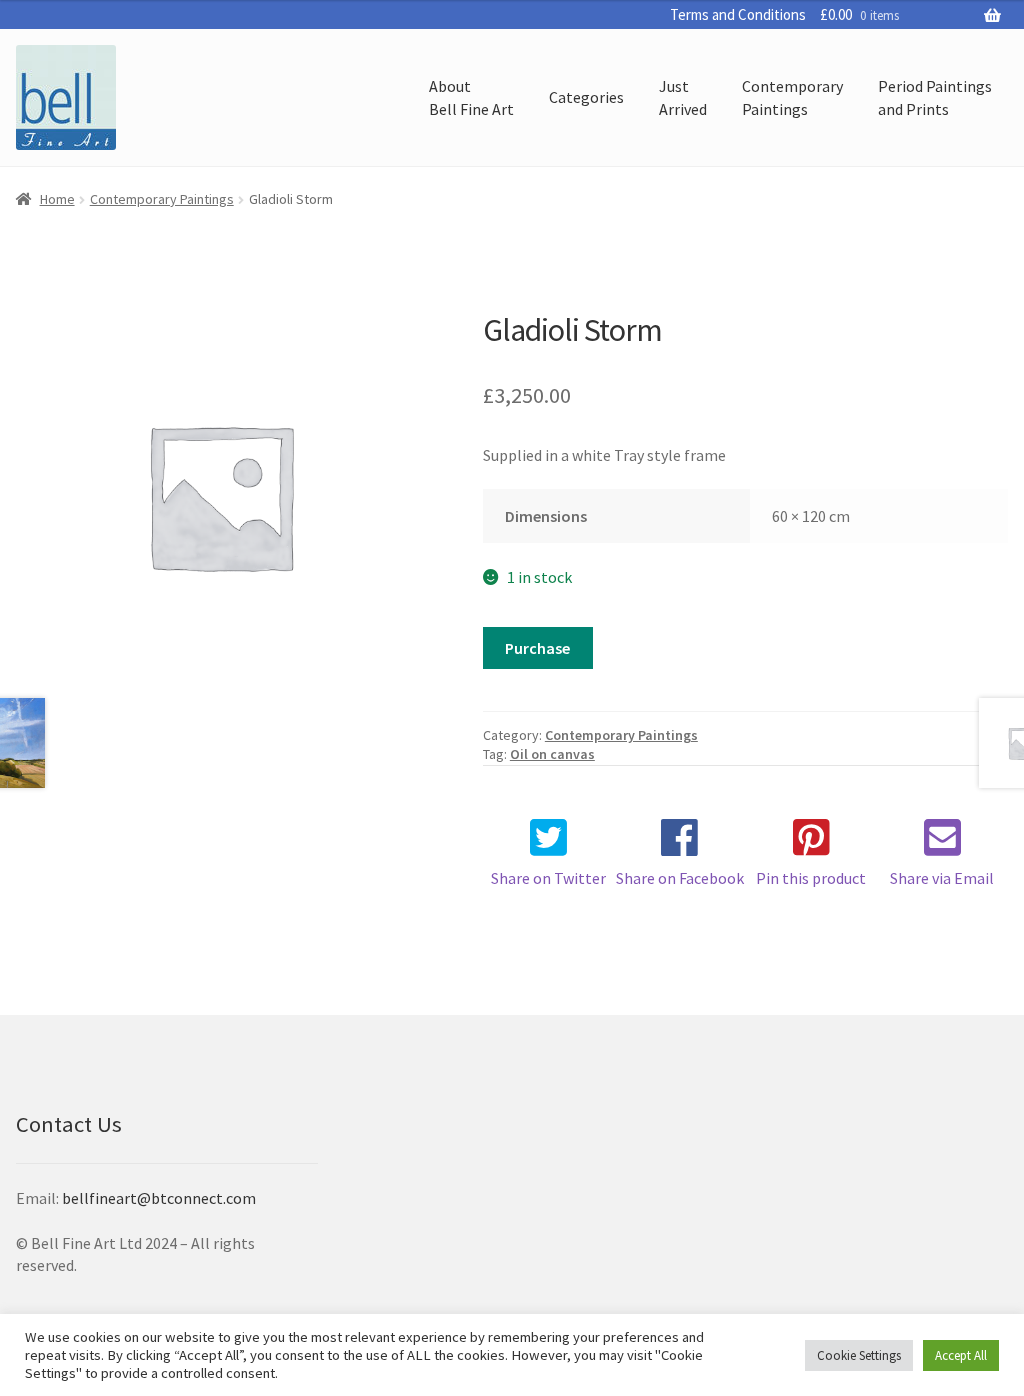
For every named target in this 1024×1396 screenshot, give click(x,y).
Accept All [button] (961, 1355)
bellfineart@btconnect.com (159, 1198)
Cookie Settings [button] (859, 1355)
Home (57, 199)
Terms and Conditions (738, 14)
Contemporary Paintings (162, 199)
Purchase (537, 648)
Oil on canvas (552, 754)
